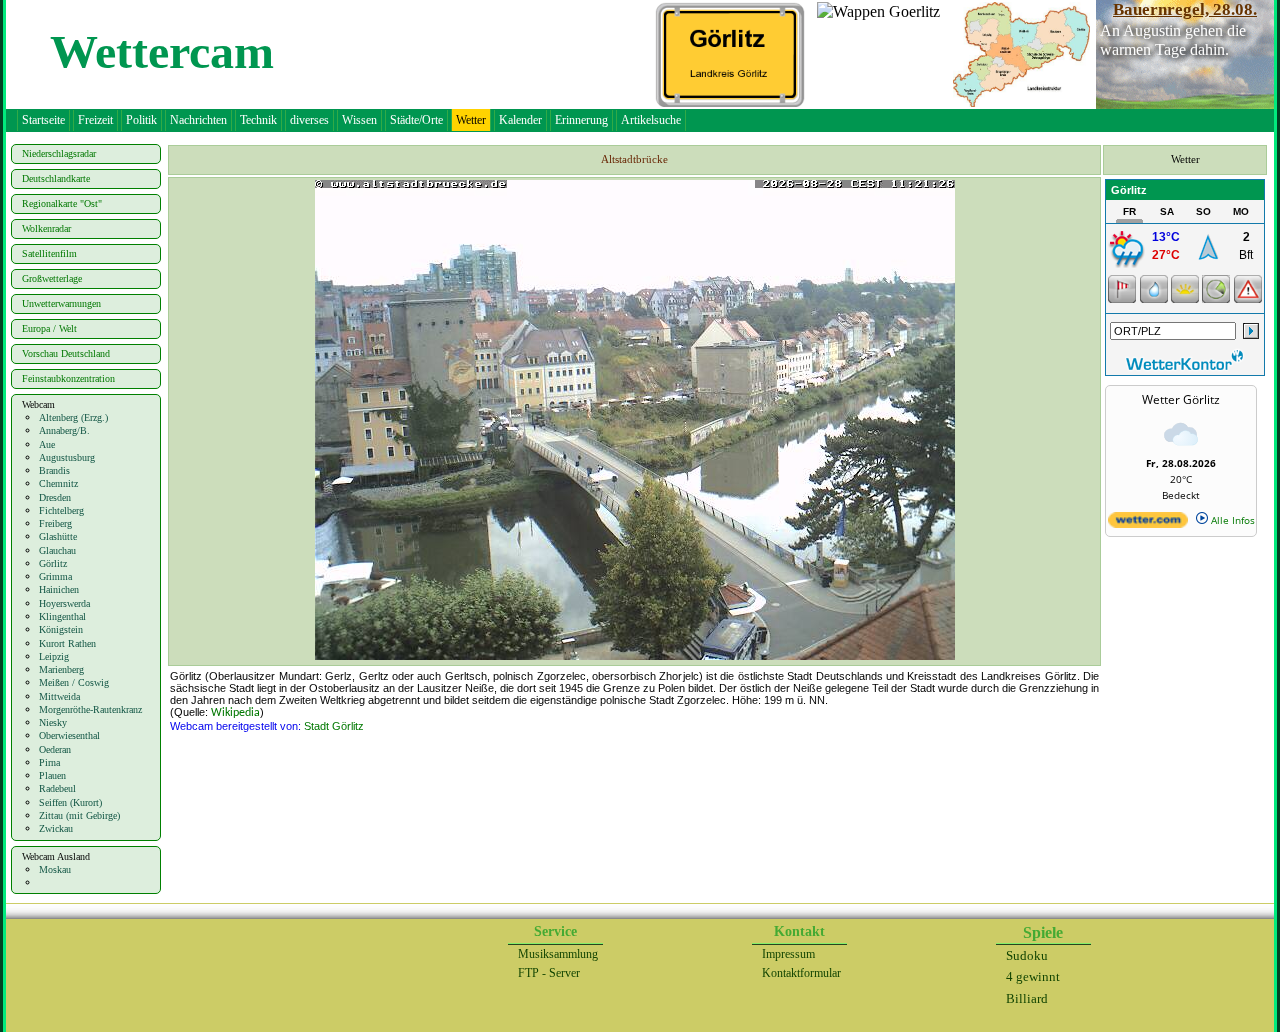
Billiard (1027, 998)
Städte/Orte (416, 120)
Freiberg (55, 523)
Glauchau (57, 550)
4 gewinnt (1033, 976)
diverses (309, 120)
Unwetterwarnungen (61, 303)
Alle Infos (1231, 520)
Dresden (55, 497)
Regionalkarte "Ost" (62, 203)
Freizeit (95, 120)
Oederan (55, 749)
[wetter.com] (1148, 524)
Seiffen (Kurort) (70, 802)
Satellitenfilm (49, 253)
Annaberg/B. (64, 430)
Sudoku (1027, 955)
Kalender (520, 120)
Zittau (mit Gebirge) (79, 815)
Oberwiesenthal (69, 735)
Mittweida (59, 696)
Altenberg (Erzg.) (73, 417)
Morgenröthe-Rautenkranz (90, 709)
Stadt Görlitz (334, 726)
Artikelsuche (651, 120)
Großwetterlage (52, 278)
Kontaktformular (801, 973)
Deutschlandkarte (56, 178)
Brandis (54, 470)
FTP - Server (549, 973)
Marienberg (61, 669)
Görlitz (53, 563)
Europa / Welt (49, 328)
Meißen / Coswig (74, 682)
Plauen (52, 775)
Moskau (55, 869)
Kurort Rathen (67, 643)
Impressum (788, 954)
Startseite (43, 120)
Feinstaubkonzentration (68, 378)
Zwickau (56, 828)
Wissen (359, 120)
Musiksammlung (558, 954)
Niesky (53, 722)
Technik (258, 120)
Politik (141, 120)
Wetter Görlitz (1181, 399)
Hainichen (59, 589)
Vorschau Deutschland (66, 353)
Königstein (61, 629)
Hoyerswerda (64, 603)
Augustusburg (67, 457)
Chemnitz (58, 483)
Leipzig (54, 656)
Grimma (55, 576)
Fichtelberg (61, 510)
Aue (47, 444)
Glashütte (58, 536)
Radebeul (57, 788)
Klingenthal (62, 616)
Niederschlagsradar (59, 153)
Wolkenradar (46, 228)
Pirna (49, 762)
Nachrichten (198, 120)
